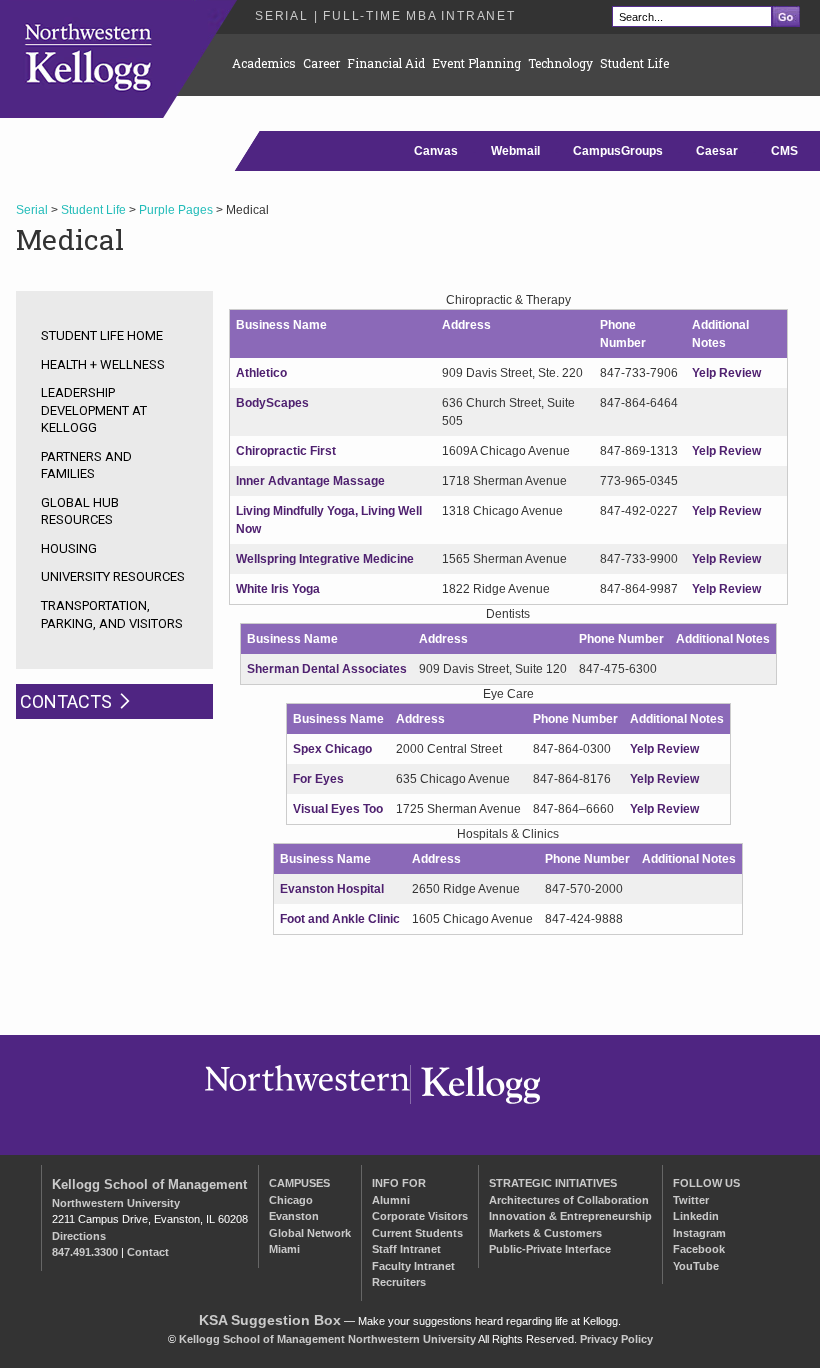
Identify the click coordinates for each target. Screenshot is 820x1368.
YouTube (696, 1266)
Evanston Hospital (332, 889)
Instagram (699, 1233)
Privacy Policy (616, 1339)
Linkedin (696, 1216)
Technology (560, 63)
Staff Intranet (406, 1249)
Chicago (291, 1200)
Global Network (310, 1233)
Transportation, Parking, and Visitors (112, 614)
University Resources (113, 576)
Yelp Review (726, 373)
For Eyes (318, 779)
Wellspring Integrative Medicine (325, 559)
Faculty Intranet (413, 1266)
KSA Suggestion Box (270, 1320)
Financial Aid (386, 63)
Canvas (436, 151)
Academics (264, 63)
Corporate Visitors (420, 1216)
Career (321, 63)
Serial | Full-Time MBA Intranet (385, 16)
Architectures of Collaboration (569, 1200)
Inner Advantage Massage (310, 481)
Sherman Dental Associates (327, 669)
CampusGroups (618, 151)
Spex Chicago (332, 749)
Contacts (66, 701)
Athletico (261, 373)
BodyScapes (272, 403)
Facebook (699, 1249)
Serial (32, 210)
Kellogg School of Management (149, 1184)
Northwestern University (116, 1203)
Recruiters (399, 1282)
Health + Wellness (103, 364)
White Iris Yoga (278, 589)
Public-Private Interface (550, 1249)
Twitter (691, 1200)
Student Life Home (102, 335)
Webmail (515, 151)
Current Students (417, 1233)
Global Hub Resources (80, 511)
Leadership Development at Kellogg (94, 410)
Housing (69, 548)
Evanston (294, 1216)
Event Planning (476, 63)
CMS (784, 151)
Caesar (717, 151)
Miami (284, 1249)
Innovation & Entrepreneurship (570, 1216)
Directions (79, 1236)
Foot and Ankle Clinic (340, 919)
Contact (148, 1252)
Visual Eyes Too (338, 809)
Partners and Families (86, 465)
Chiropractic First (286, 451)
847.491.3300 (85, 1252)
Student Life (634, 63)
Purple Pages (176, 210)
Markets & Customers (545, 1233)
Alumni (391, 1200)
